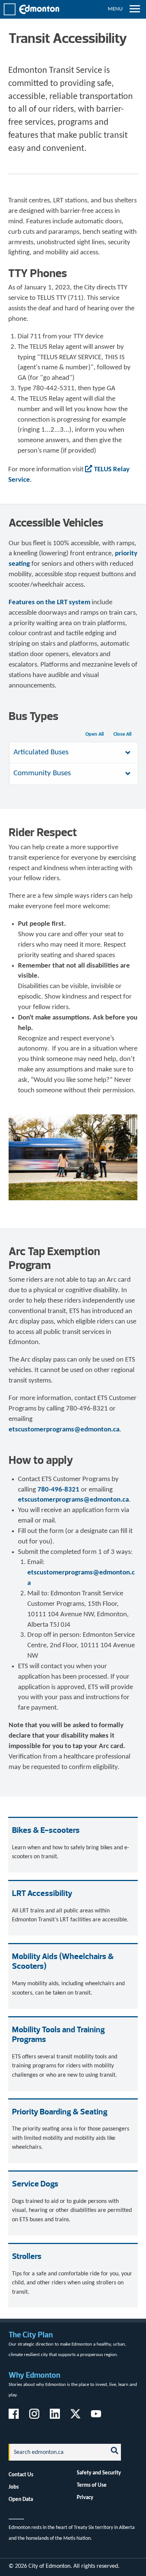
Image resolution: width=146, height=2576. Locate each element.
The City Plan (31, 2335)
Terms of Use (92, 2485)
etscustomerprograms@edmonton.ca (64, 1430)
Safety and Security (99, 2473)
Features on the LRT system (49, 603)
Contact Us (21, 2475)
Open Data (21, 2499)
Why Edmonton (34, 2375)
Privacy (85, 2498)
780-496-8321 (58, 1490)
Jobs (14, 2487)
